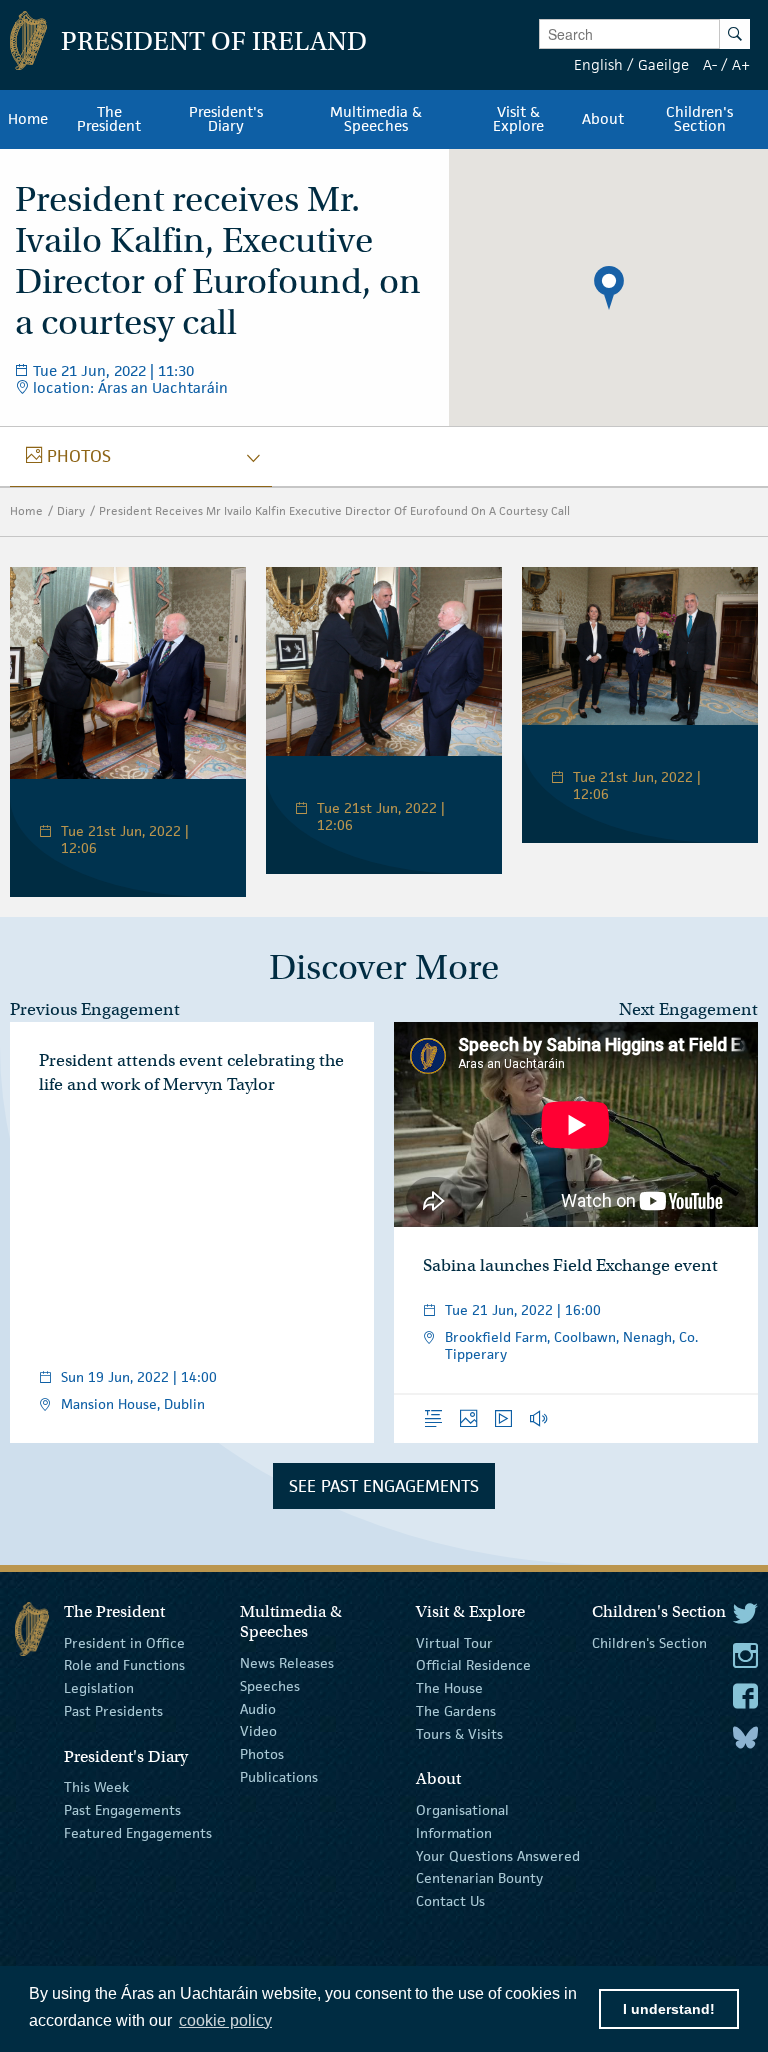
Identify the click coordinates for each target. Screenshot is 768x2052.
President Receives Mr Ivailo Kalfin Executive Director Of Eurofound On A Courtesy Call (334, 510)
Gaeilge (663, 64)
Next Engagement (688, 1009)
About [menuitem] (603, 119)
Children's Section (649, 1642)
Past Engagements (122, 1810)
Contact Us (450, 1901)
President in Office (124, 1642)
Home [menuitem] (28, 119)
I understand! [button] (669, 2009)
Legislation (99, 1688)
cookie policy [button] (225, 2020)
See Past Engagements (384, 1486)
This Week (96, 1787)
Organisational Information (462, 1821)
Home (26, 510)
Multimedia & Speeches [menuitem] (376, 119)
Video (258, 1731)
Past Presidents (113, 1711)
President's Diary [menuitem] (226, 119)
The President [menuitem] (109, 119)
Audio (258, 1708)
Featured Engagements (138, 1833)
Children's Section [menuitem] (699, 119)
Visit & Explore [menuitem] (518, 119)
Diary (71, 510)
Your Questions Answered (498, 1855)
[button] (609, 288)
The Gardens (456, 1711)
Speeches (270, 1686)
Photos (262, 1754)
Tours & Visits (459, 1734)
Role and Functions (124, 1665)
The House (449, 1688)
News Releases (287, 1663)
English (598, 64)
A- (710, 64)
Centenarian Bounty (479, 1878)
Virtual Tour (454, 1642)
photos (68, 456)
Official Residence (473, 1665)
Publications (279, 1777)
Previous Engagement (95, 1009)
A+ (741, 64)
